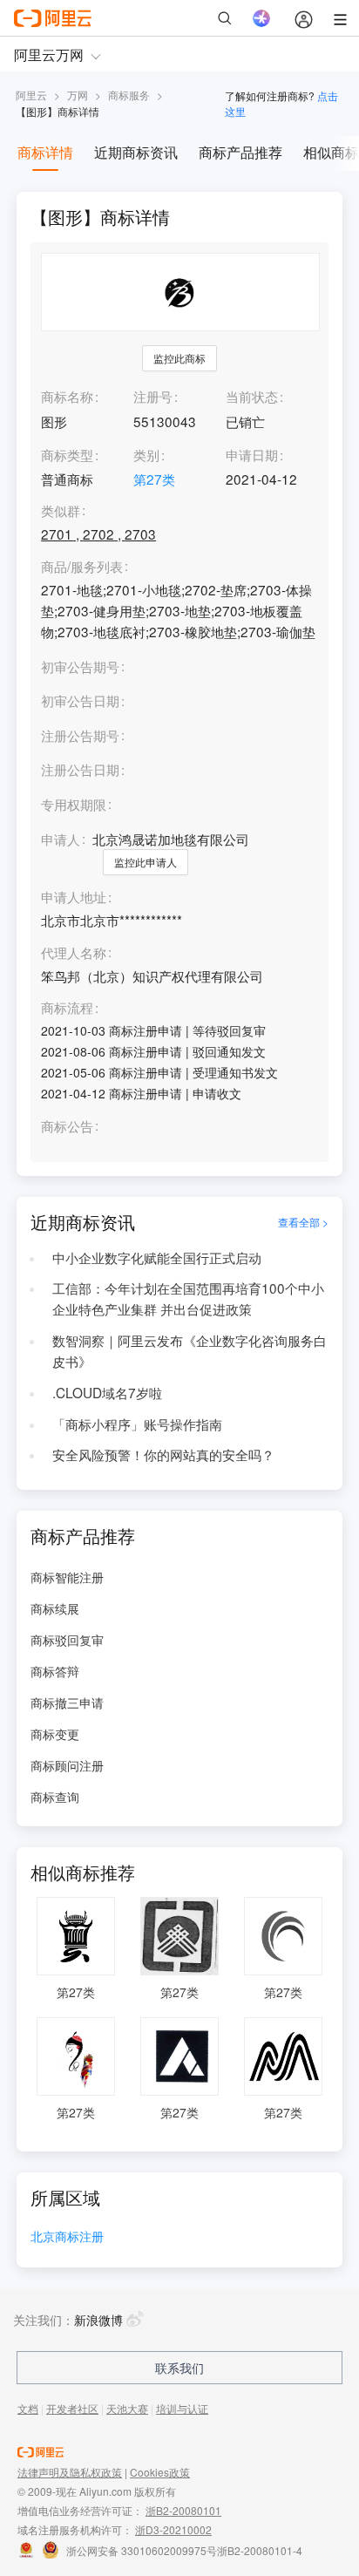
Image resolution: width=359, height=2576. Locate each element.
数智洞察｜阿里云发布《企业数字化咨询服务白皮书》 (190, 1350)
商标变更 (55, 1734)
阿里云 (31, 95)
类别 (146, 454)
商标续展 (55, 1608)
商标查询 (55, 1797)
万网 (78, 95)
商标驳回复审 (67, 1640)
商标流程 (67, 1008)
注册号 (153, 396)
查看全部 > (303, 1222)
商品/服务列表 (82, 567)
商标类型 (67, 454)
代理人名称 (74, 953)
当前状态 (252, 396)
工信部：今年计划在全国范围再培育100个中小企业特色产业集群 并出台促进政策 (188, 1298)
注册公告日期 (80, 769)
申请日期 (252, 454)
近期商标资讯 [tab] (136, 152)
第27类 (154, 479)
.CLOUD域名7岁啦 (107, 1392)
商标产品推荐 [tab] (240, 152)
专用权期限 (74, 804)
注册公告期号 (80, 735)
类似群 (61, 511)
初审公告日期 (80, 700)
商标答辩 (55, 1671)
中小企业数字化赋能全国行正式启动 (157, 1257)
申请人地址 (74, 897)
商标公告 (67, 1126)
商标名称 (67, 396)
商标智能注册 (67, 1577)
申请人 (61, 839)
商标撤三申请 (67, 1703)
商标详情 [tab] (45, 152)
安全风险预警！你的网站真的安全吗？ (163, 1454)
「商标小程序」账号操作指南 (137, 1424)
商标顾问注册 (67, 1765)
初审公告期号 (80, 666)
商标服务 (129, 95)
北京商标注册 (67, 2237)
